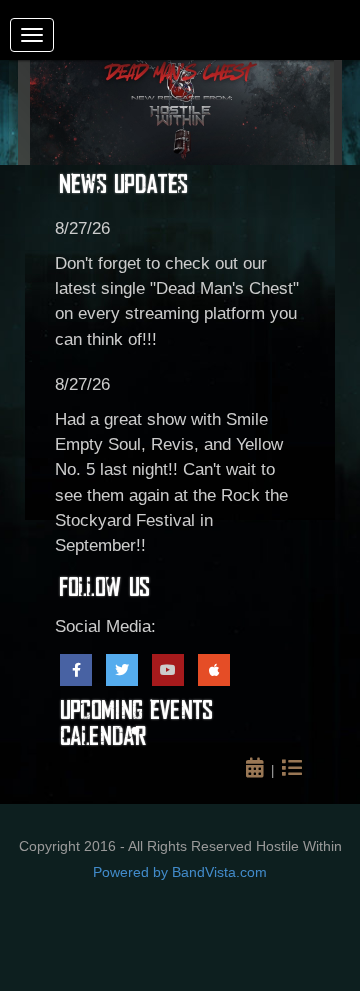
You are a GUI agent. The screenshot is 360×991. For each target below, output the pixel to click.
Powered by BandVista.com (180, 872)
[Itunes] (214, 670)
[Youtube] (168, 670)
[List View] (293, 770)
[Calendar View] (258, 770)
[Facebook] (76, 670)
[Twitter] (122, 670)
